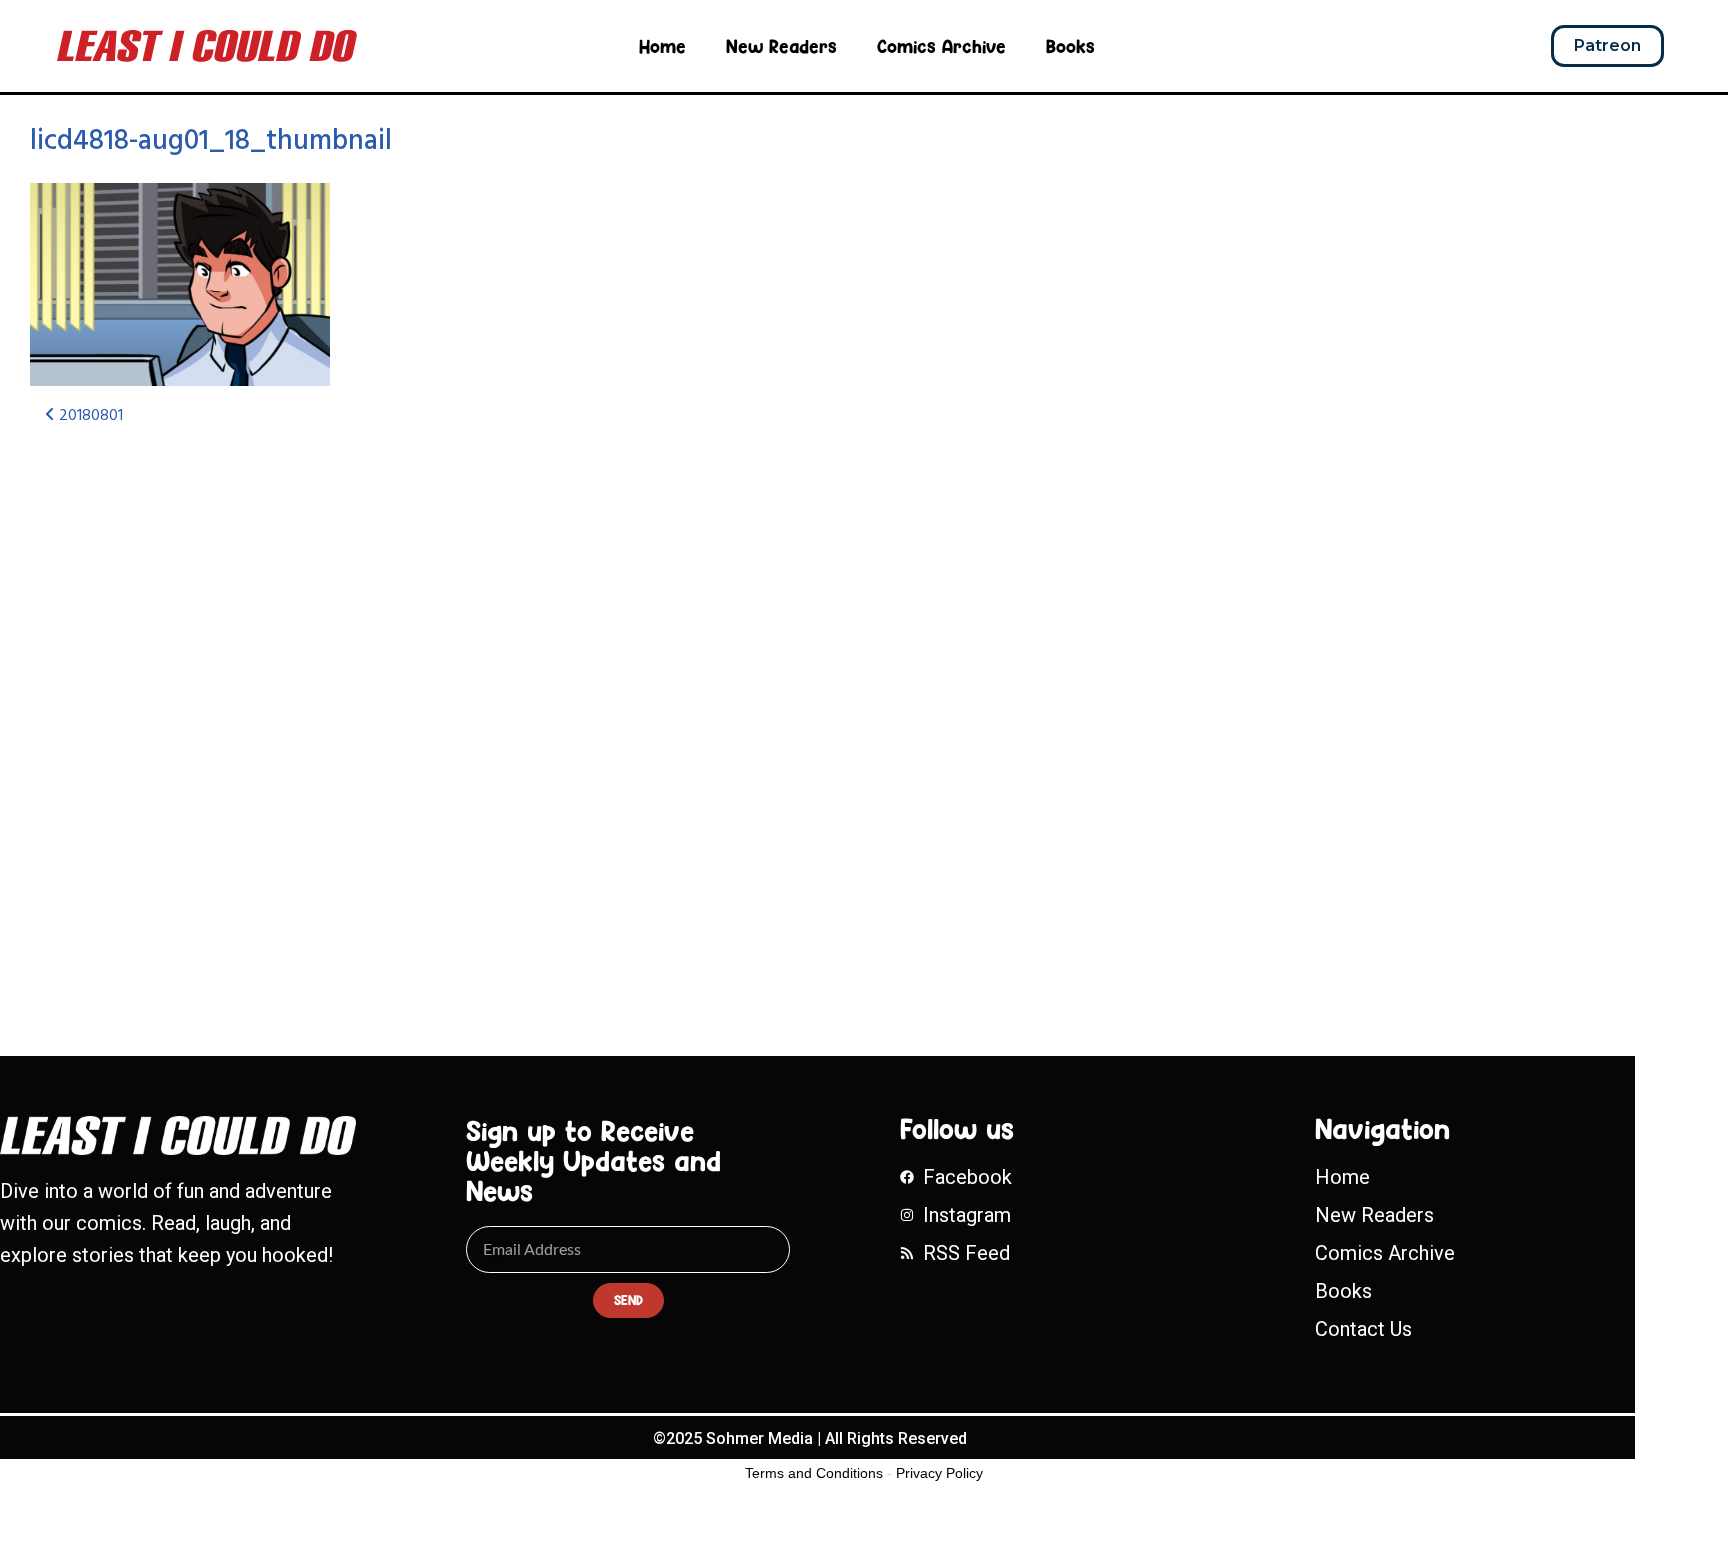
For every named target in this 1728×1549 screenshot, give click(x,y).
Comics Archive (941, 46)
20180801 (89, 416)
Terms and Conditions (814, 1473)
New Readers (781, 46)
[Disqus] (571, 708)
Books (1070, 46)
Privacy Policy (939, 1473)
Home (662, 46)
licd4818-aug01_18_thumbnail (211, 141)
